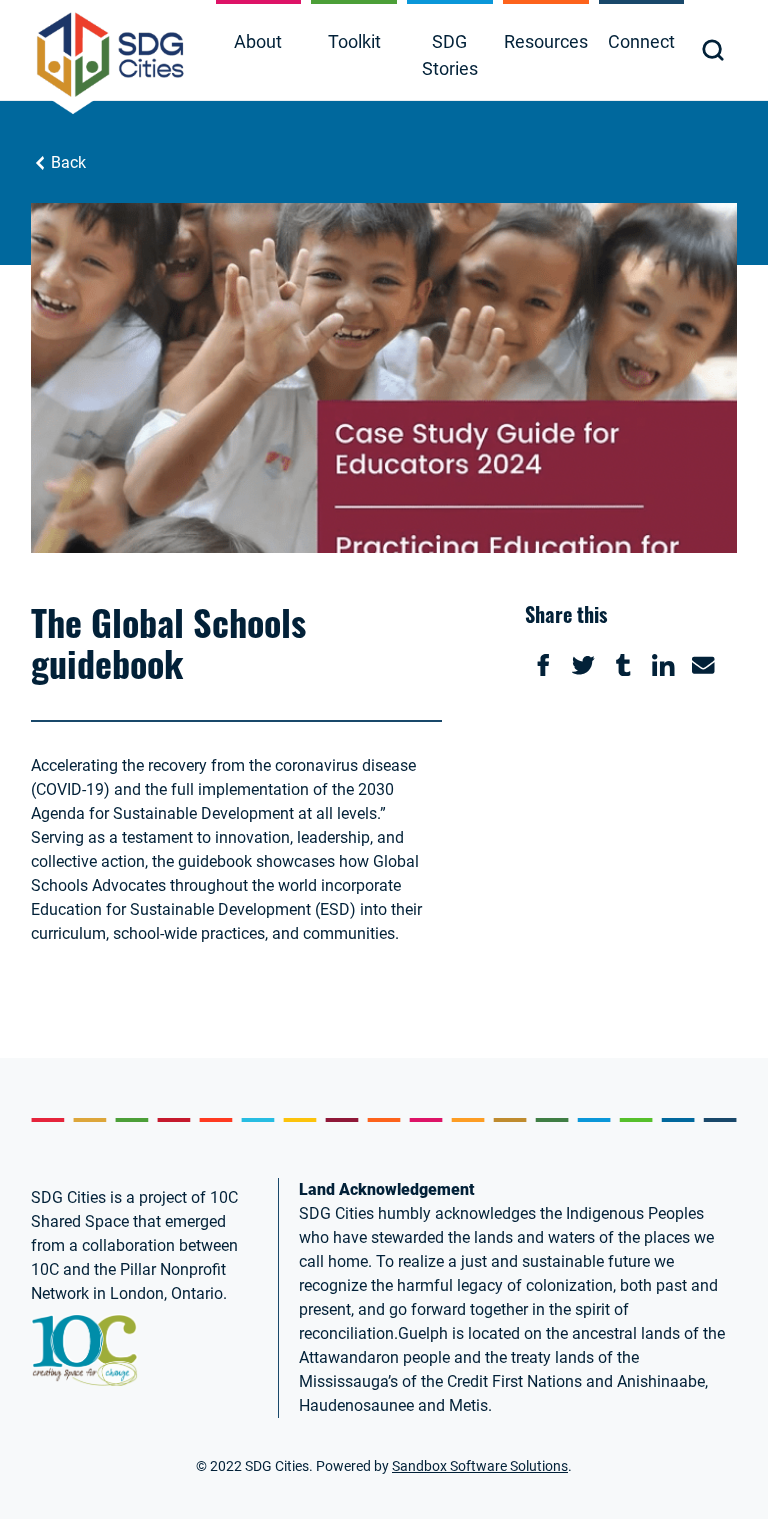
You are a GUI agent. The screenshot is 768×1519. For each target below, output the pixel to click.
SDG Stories (450, 55)
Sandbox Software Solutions (480, 1466)
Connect (641, 41)
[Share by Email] (703, 665)
